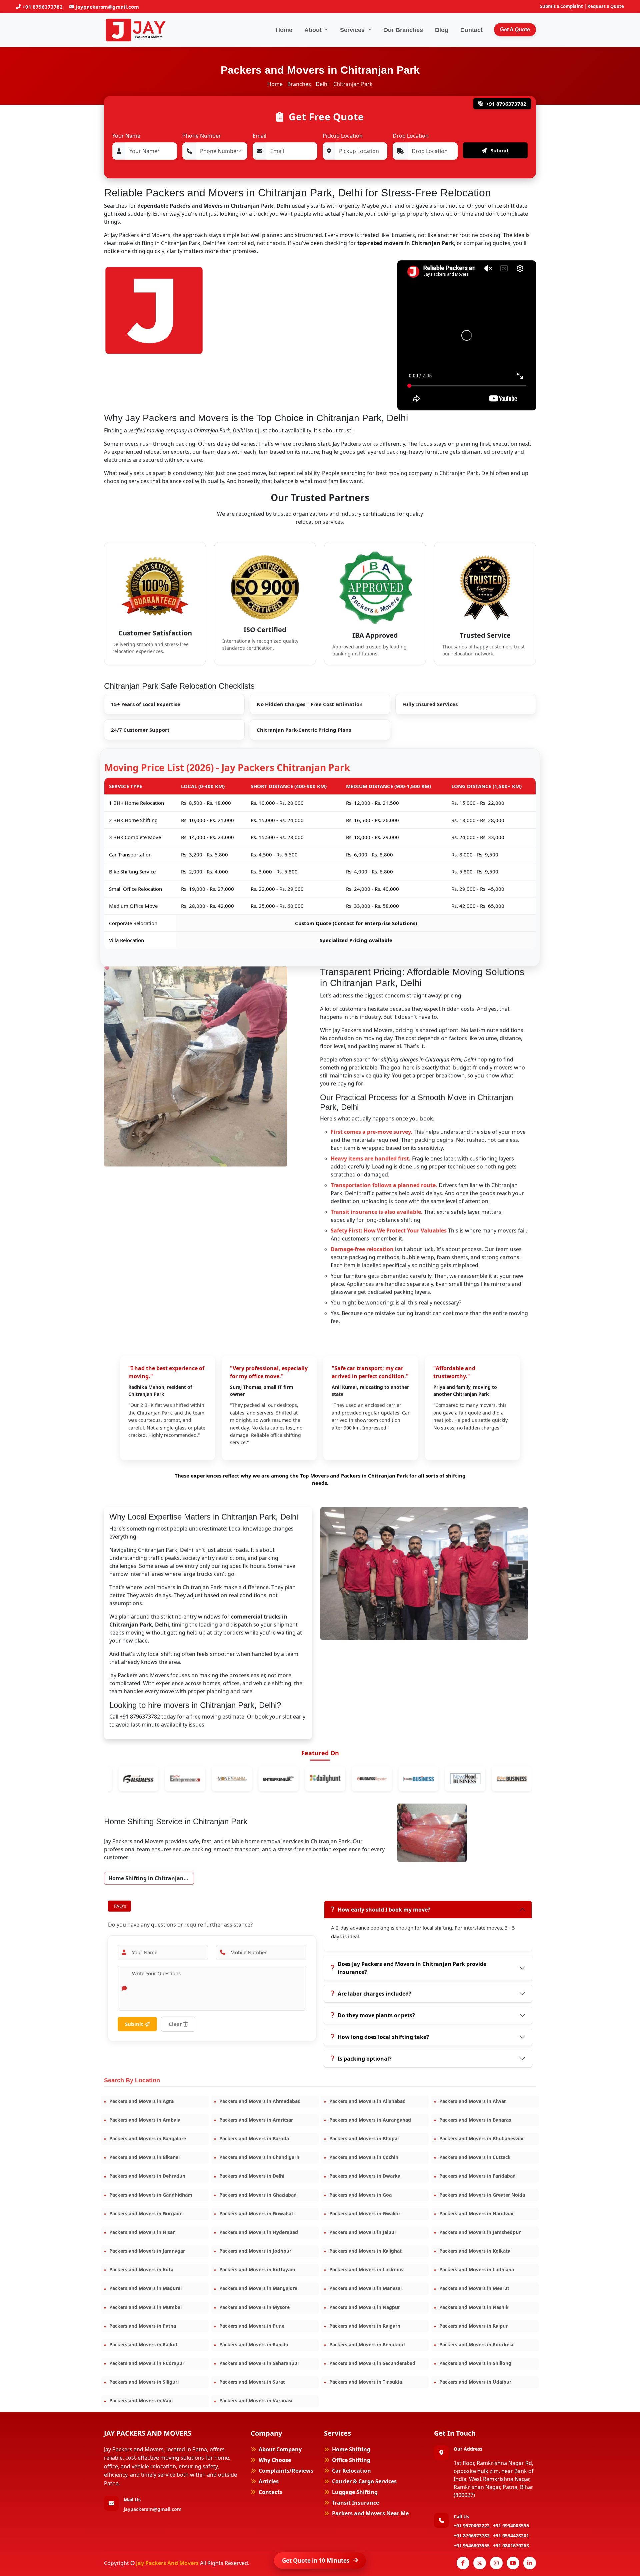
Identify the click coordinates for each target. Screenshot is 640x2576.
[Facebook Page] (463, 2563)
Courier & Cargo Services (364, 2481)
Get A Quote (515, 30)
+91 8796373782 (42, 7)
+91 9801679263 (511, 2545)
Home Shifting (351, 2449)
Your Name (126, 136)
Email (259, 136)
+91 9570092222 (472, 2525)
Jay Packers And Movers (168, 2563)
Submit (499, 150)
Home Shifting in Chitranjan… (148, 1878)
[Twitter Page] (480, 2563)
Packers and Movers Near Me (370, 2513)
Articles (269, 2481)
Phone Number (202, 136)
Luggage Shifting (355, 2492)
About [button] (314, 30)
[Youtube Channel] (513, 2563)
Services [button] (353, 30)
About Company (280, 2449)
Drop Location (411, 136)
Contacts (270, 2492)
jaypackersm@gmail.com (107, 7)
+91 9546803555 (472, 2545)
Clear (176, 2024)
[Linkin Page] (530, 2563)
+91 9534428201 (511, 2535)
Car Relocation (351, 2471)
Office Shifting (351, 2460)
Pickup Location (343, 136)
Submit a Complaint (561, 6)
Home (284, 30)
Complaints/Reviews (286, 2471)
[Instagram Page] (496, 2563)
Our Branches (403, 30)
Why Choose (275, 2460)
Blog (442, 30)
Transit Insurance (355, 2503)
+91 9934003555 (511, 2525)
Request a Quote (606, 6)
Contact (471, 30)
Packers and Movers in (141, 2101)
